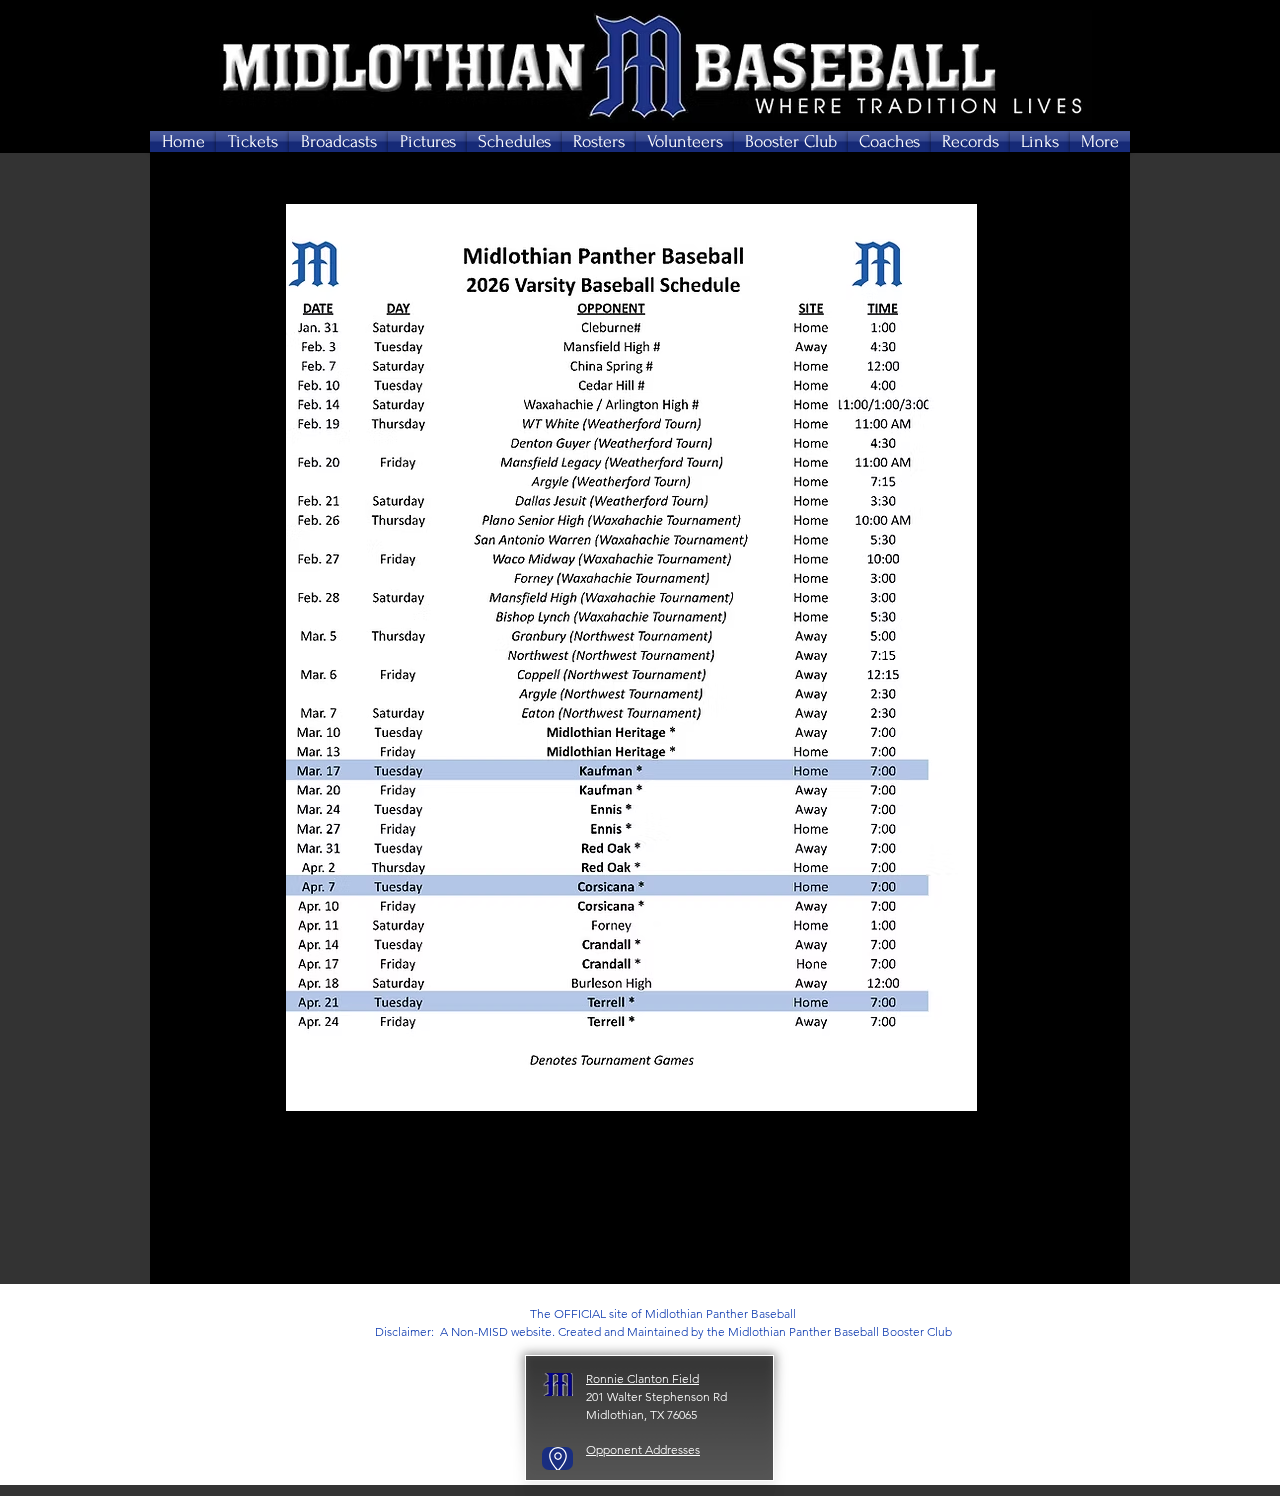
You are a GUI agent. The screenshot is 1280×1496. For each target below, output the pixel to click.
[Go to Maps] (557, 1458)
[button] (252, 141)
